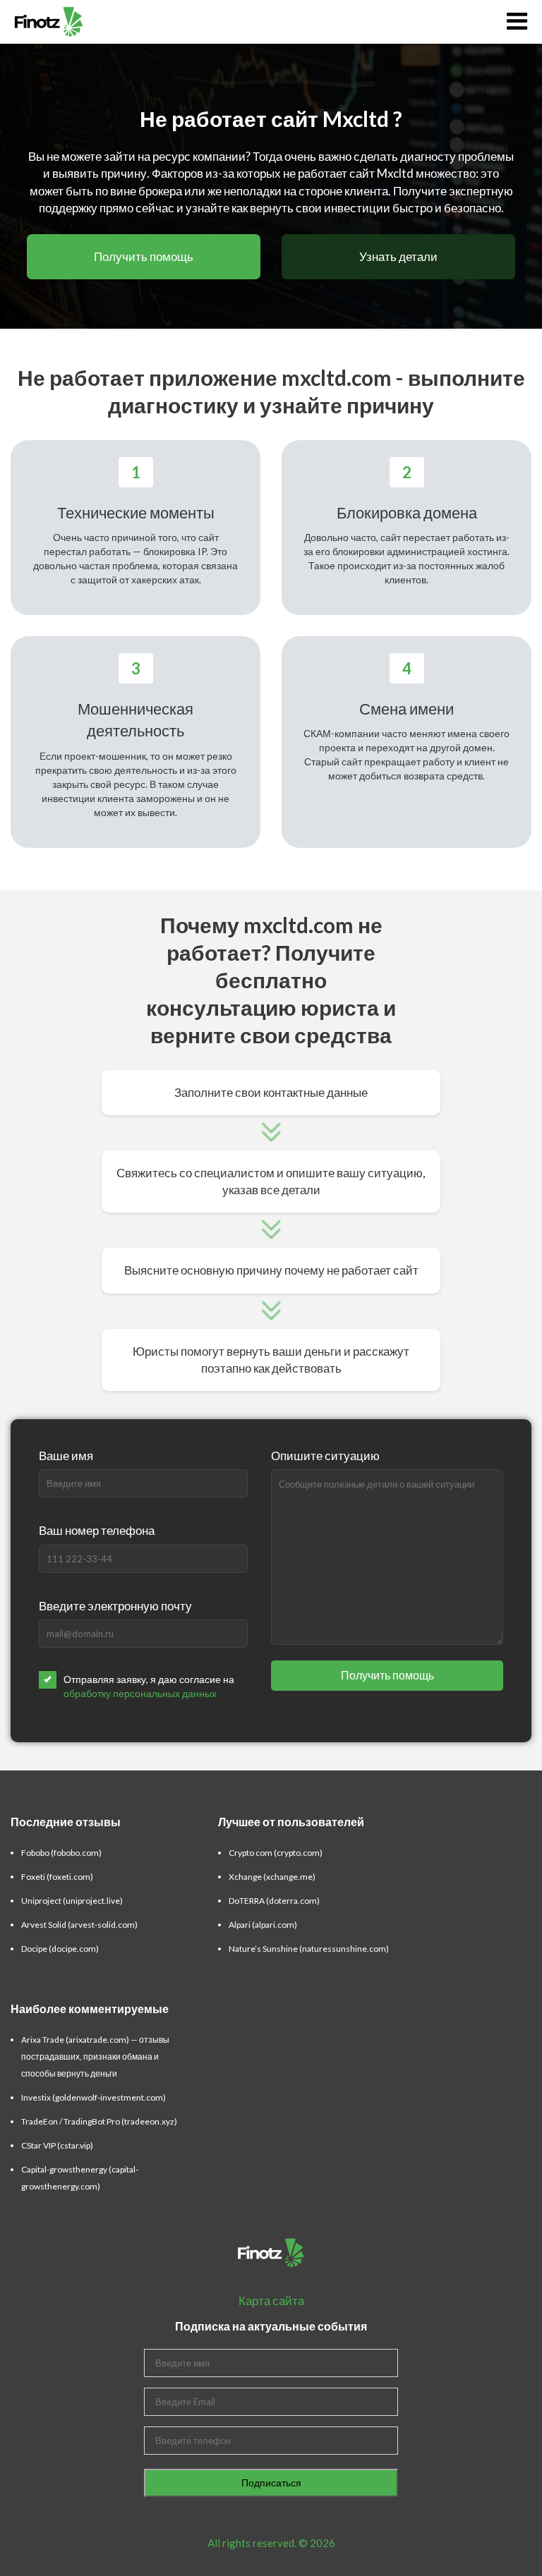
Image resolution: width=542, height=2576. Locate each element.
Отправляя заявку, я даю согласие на (149, 1686)
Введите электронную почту (115, 1606)
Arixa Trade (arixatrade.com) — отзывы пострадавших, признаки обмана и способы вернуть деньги (95, 2056)
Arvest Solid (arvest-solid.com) (79, 1925)
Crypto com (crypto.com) (276, 1853)
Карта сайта (271, 2301)
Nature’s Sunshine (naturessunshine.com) (309, 1949)
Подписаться (271, 2483)
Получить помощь (144, 256)
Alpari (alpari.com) (263, 1925)
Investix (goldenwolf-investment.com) (94, 2097)
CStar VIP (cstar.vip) (57, 2145)
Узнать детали (398, 256)
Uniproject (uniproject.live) (72, 1901)
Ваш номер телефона (97, 1530)
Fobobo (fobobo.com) (61, 1853)
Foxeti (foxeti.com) (57, 1877)
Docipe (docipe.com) (60, 1949)
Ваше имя (66, 1456)
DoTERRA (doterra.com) (274, 1901)
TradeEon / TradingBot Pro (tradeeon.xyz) (99, 2121)
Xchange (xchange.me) (272, 1877)
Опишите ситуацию (325, 1456)
